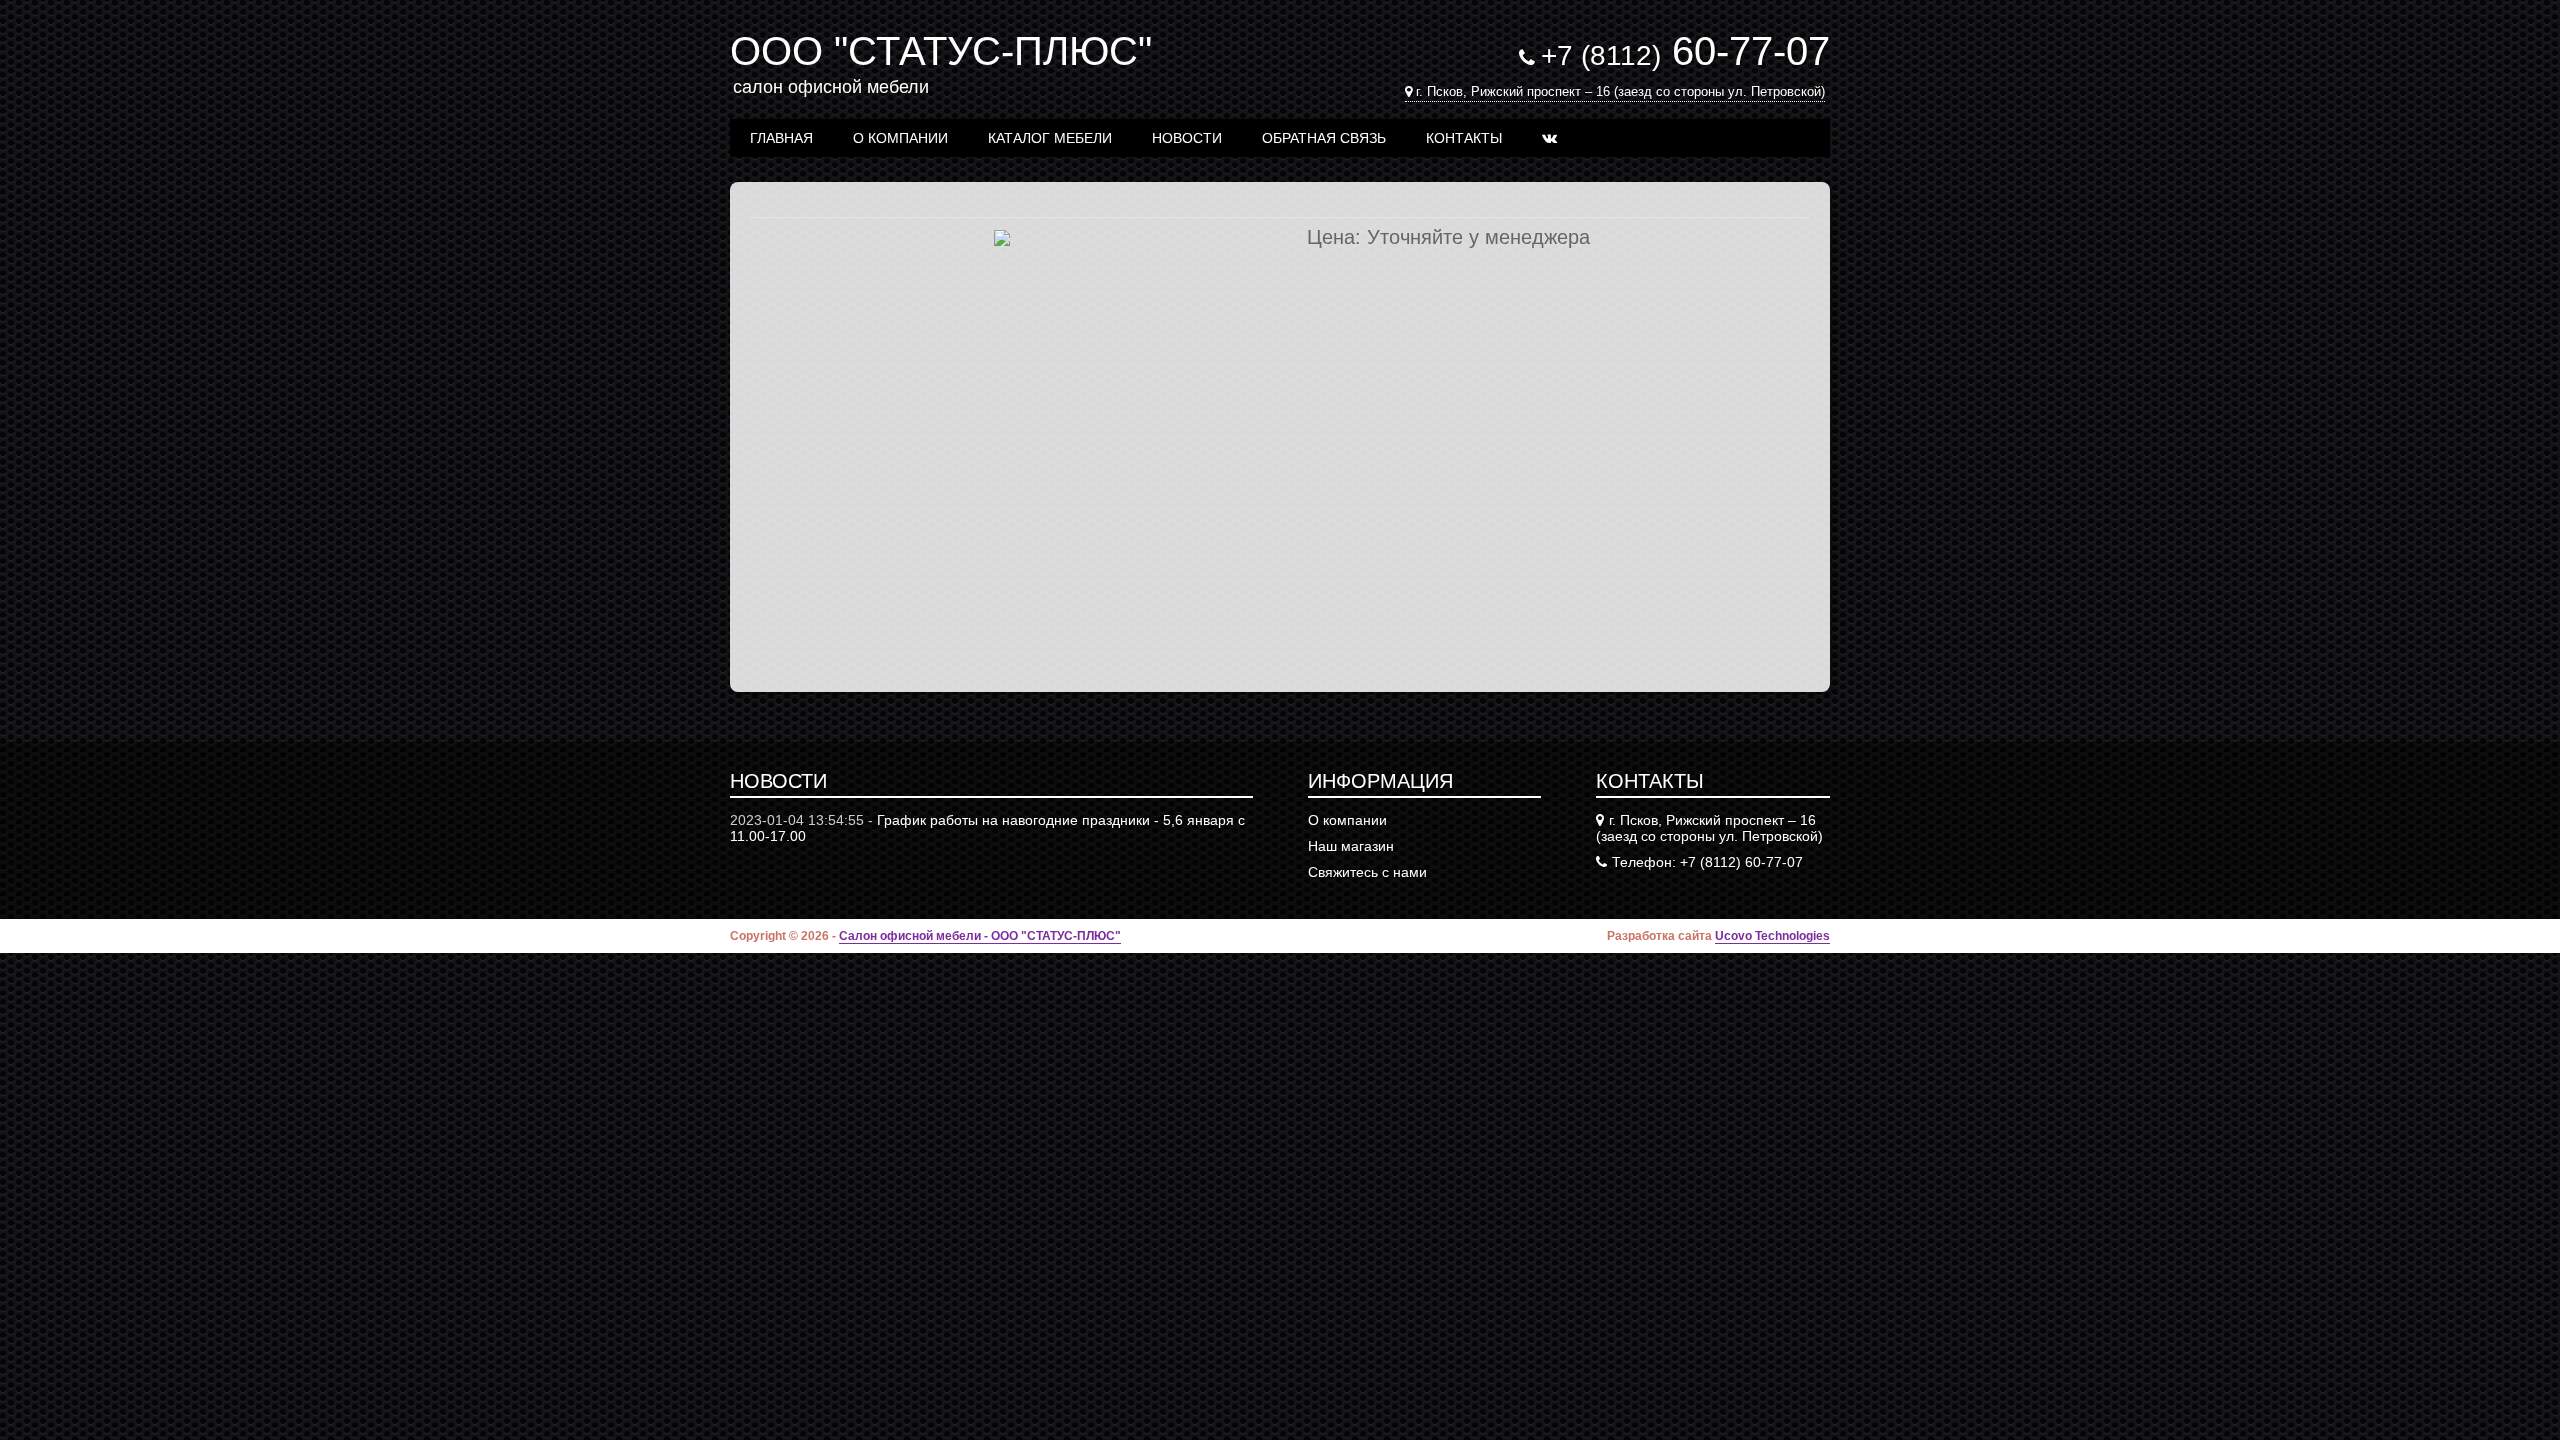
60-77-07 (1685, 51)
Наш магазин (1351, 846)
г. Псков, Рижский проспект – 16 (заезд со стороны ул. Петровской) (1620, 91)
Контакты (1464, 138)
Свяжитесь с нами (1367, 872)
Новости (1187, 138)
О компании (900, 138)
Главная (781, 138)
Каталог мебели (1050, 138)
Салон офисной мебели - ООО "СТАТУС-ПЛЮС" (980, 936)
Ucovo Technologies (1772, 936)
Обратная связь (1324, 138)
